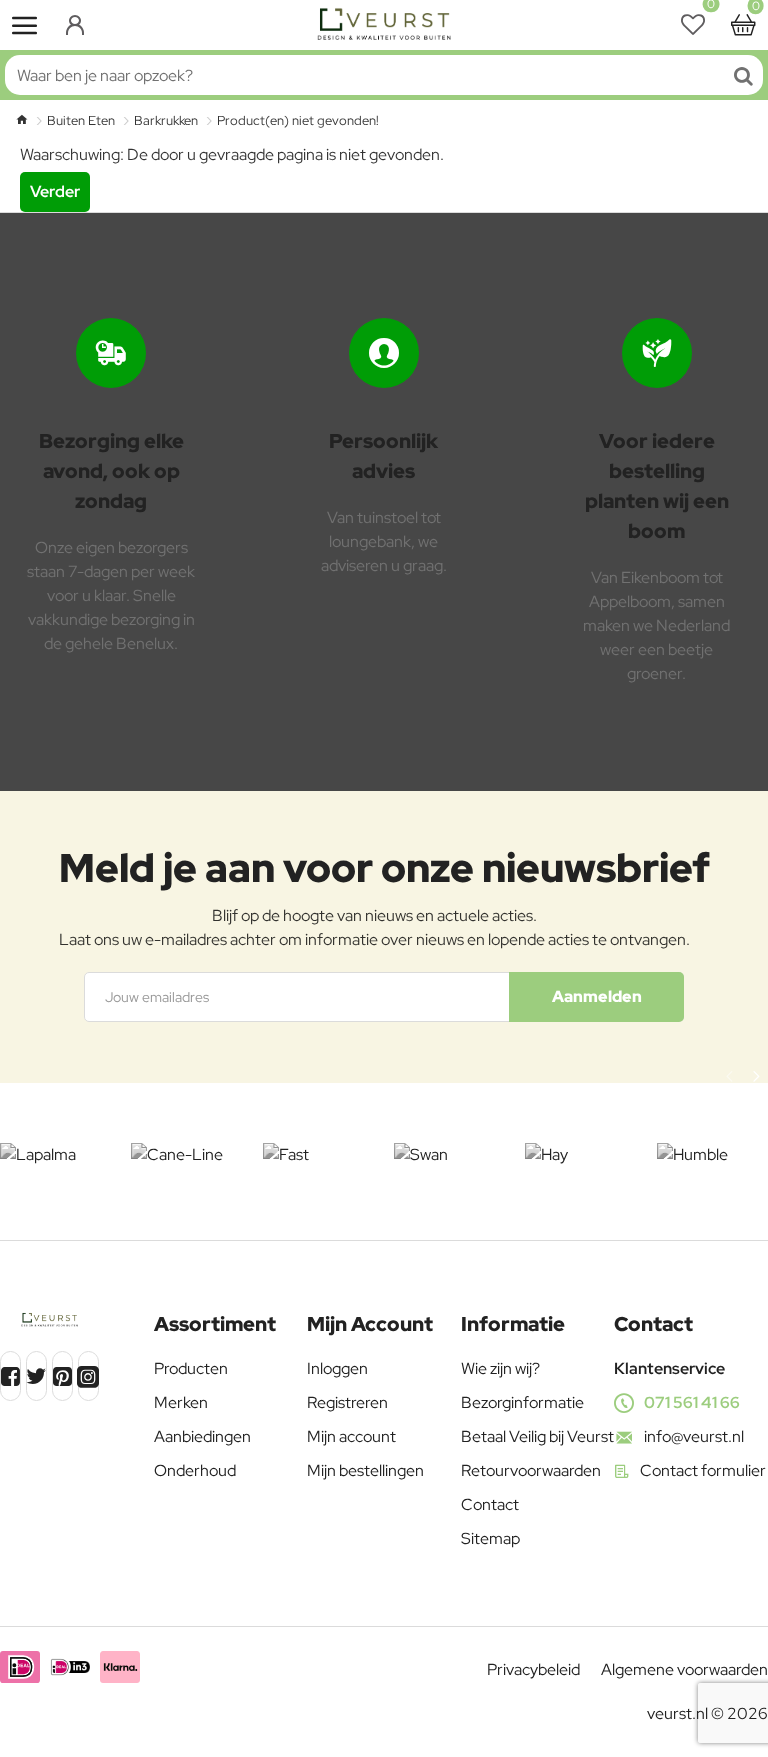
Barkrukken (166, 120)
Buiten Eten (81, 120)
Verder (55, 191)
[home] (21, 119)
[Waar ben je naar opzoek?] (743, 75)
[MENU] (25, 25)
